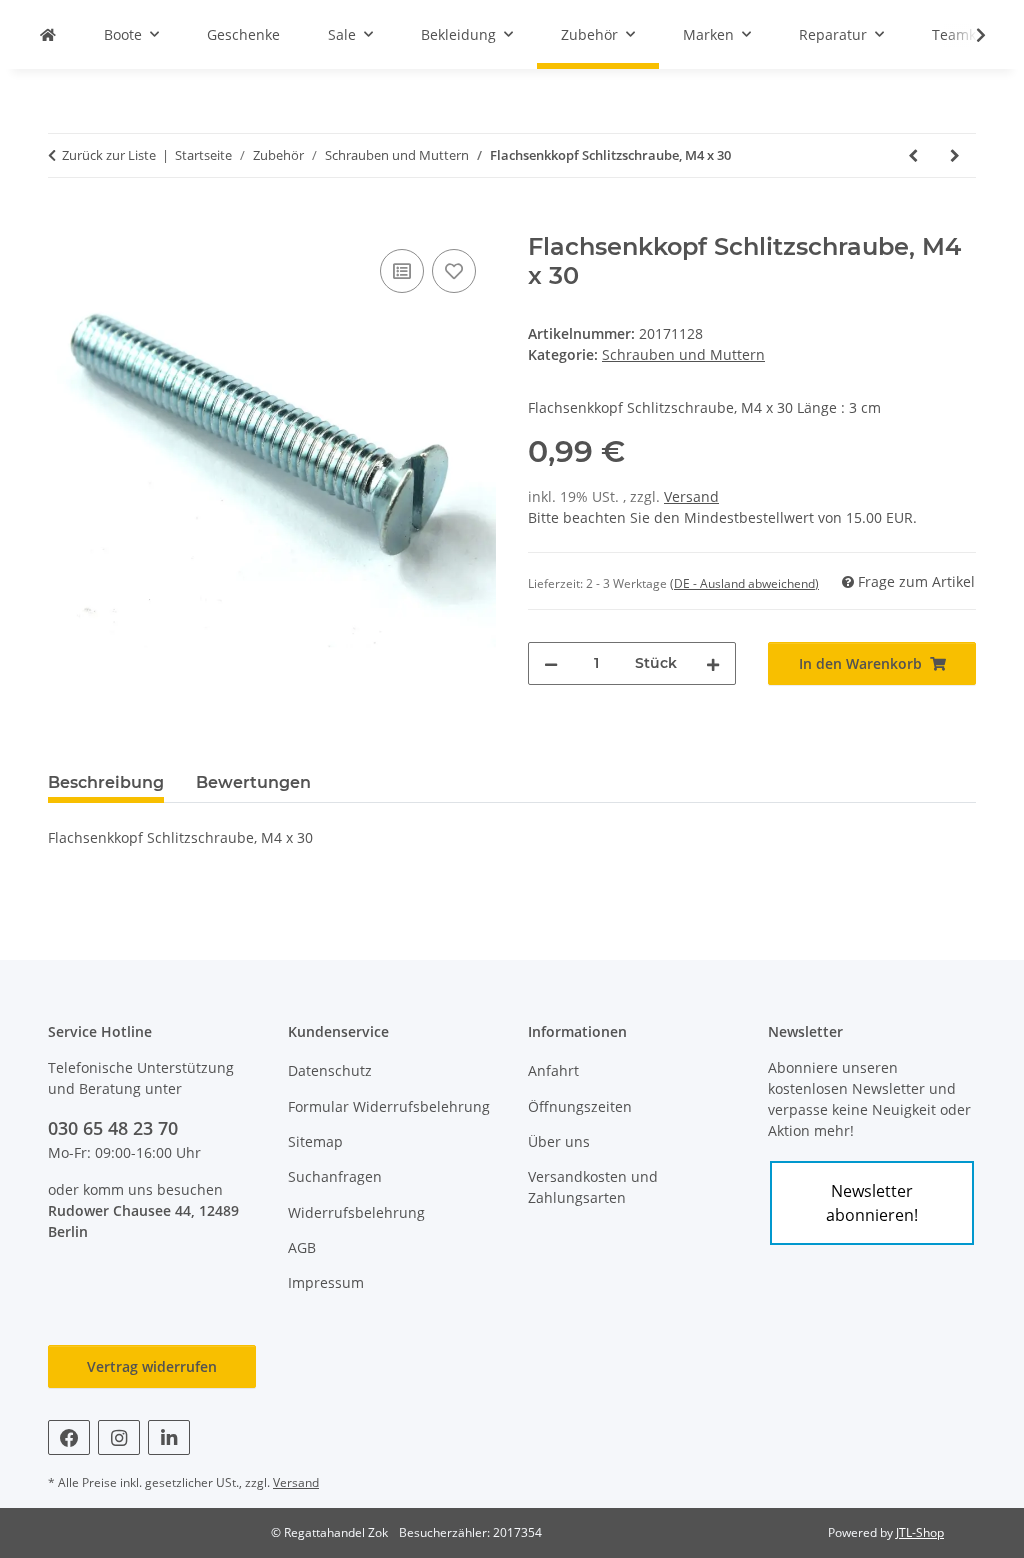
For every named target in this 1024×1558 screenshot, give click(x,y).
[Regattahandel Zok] (48, 34)
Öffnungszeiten (580, 1106)
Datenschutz (330, 1070)
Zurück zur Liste (109, 155)
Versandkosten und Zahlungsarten (593, 1187)
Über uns (559, 1141)
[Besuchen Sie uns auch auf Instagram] (119, 1437)
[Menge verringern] (551, 663)
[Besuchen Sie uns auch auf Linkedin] (169, 1437)
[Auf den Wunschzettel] (454, 271)
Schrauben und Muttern (683, 354)
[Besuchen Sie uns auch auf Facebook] (69, 1437)
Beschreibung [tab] (106, 782)
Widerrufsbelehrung (356, 1212)
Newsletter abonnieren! (872, 1203)
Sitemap (315, 1141)
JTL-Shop (920, 1532)
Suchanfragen (335, 1176)
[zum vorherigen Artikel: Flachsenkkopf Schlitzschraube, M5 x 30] (913, 155)
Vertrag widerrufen (152, 1366)
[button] (968, 35)
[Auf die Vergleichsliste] (402, 271)
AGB (302, 1247)
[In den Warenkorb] (64, 222)
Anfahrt (553, 1070)
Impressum (326, 1282)
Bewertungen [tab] (253, 782)
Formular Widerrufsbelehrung (389, 1106)
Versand (691, 496)
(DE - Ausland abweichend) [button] (744, 583)
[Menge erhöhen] (713, 663)
